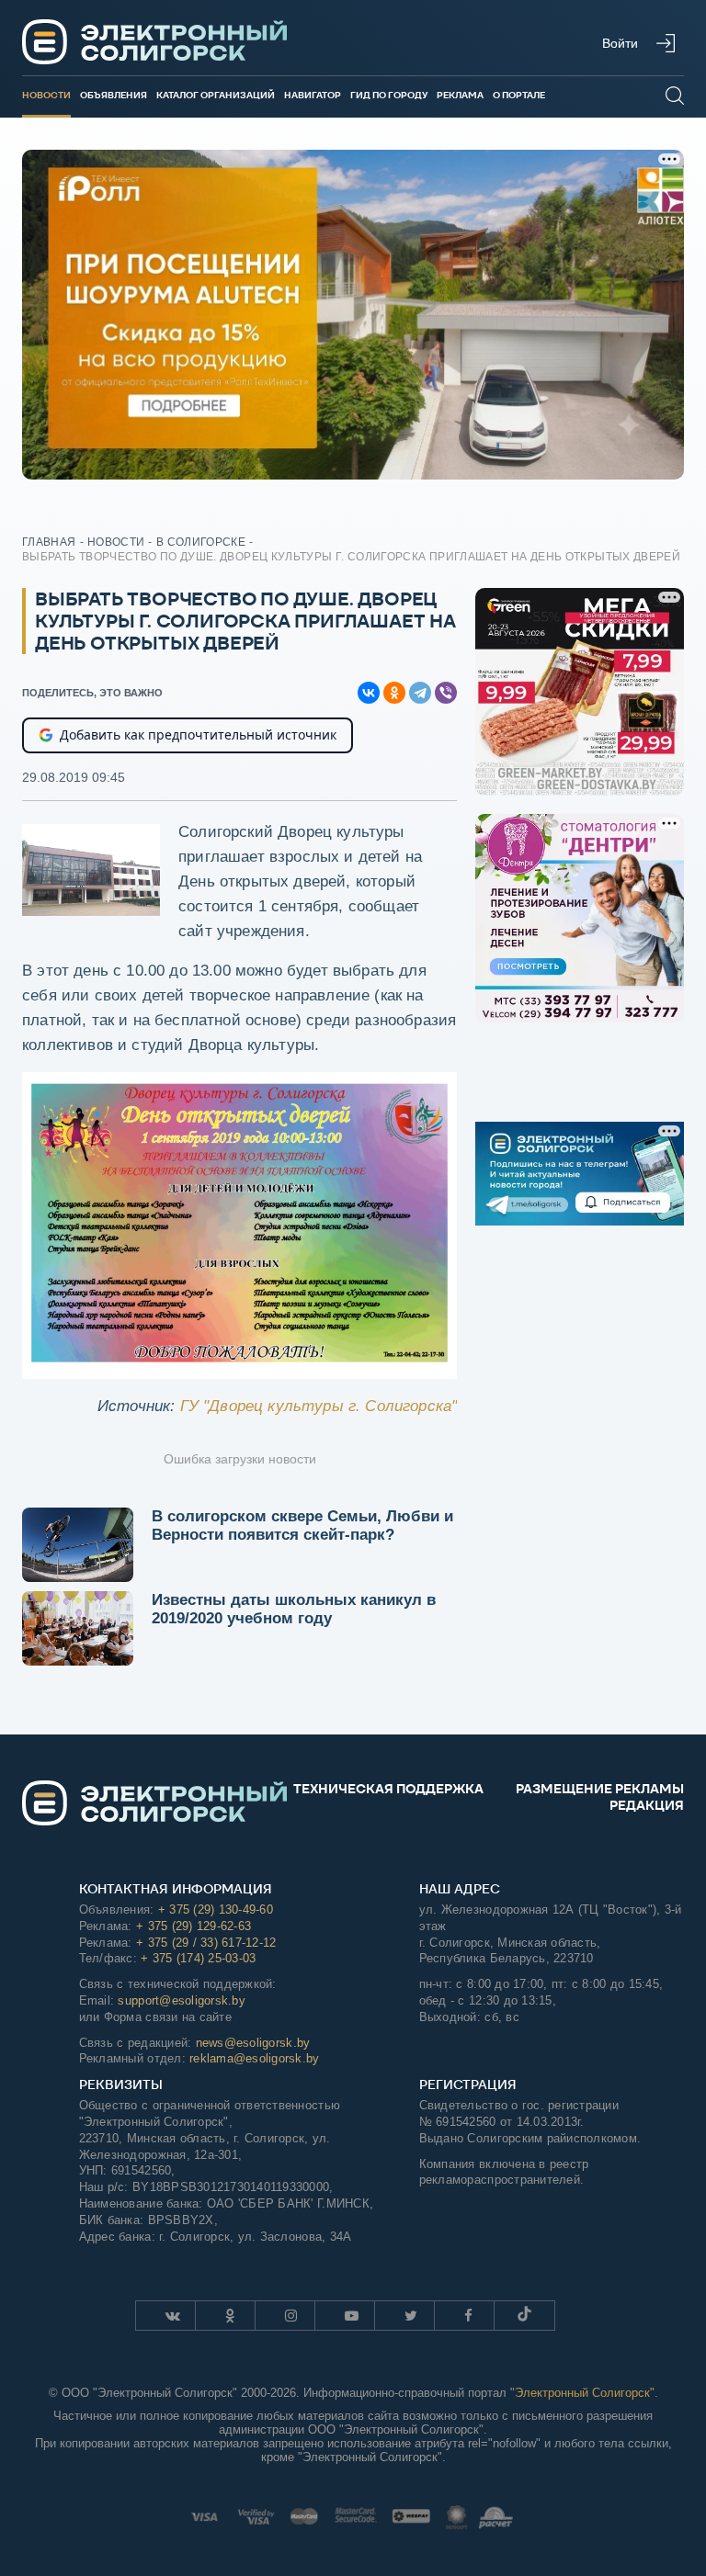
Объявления (114, 95)
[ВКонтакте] (369, 693)
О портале (519, 95)
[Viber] (446, 693)
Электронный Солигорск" (585, 2393)
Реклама (460, 95)
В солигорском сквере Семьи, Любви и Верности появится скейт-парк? (302, 1525)
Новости (46, 95)
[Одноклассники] (394, 693)
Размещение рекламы (600, 1789)
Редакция (647, 1805)
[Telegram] (420, 693)
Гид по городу (389, 95)
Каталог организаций (216, 95)
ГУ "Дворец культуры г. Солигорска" (319, 1406)
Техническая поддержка (388, 1789)
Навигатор (313, 95)
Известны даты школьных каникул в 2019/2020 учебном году (294, 1609)
